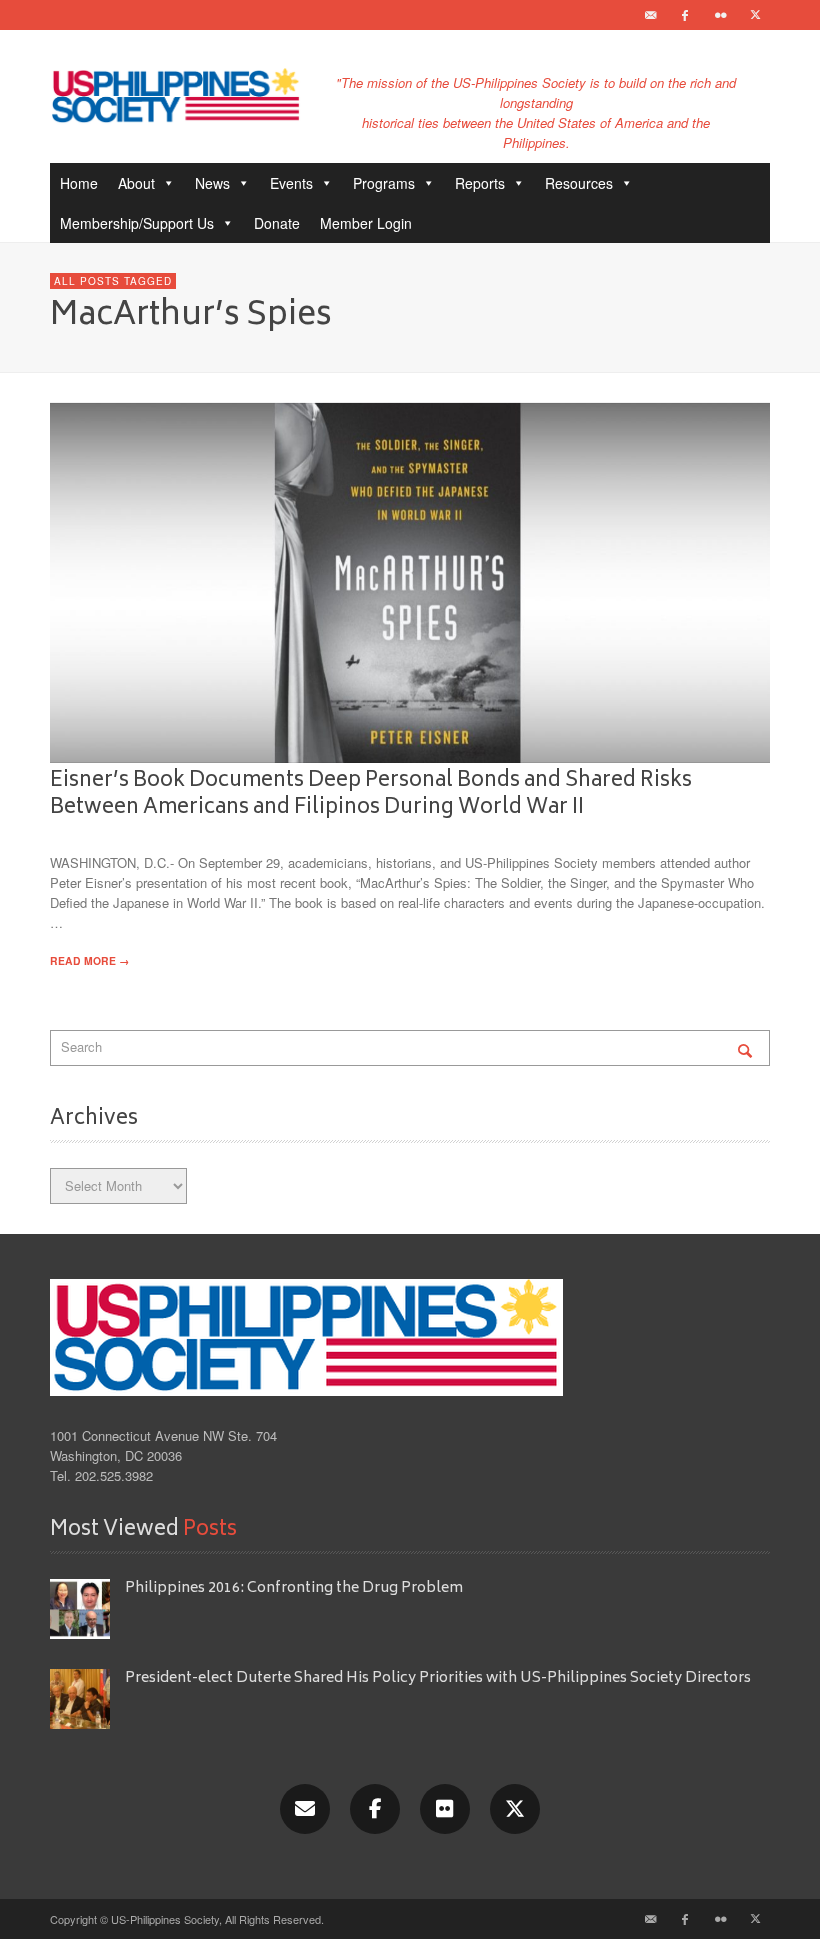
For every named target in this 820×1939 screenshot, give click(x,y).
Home (79, 183)
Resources (579, 183)
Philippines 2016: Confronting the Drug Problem (294, 1588)
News (212, 183)
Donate (277, 223)
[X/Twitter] (515, 1809)
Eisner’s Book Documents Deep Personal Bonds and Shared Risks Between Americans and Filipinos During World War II (371, 794)
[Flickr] (720, 15)
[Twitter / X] (755, 15)
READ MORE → (89, 960)
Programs (384, 183)
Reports (480, 183)
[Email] (650, 15)
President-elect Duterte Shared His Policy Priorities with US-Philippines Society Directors (439, 1678)
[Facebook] (685, 15)
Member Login (366, 223)
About (136, 183)
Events (291, 183)
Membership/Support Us (137, 223)
